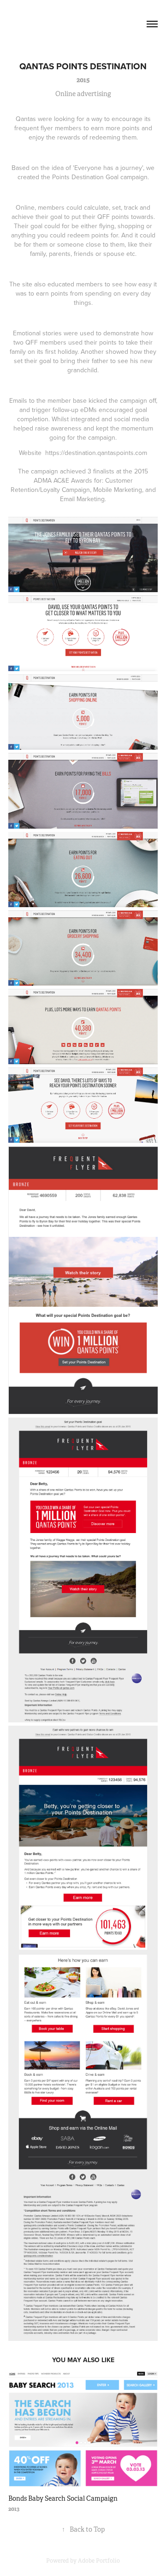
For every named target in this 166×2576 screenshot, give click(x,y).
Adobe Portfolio (99, 2561)
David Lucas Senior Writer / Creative (68, 24)
